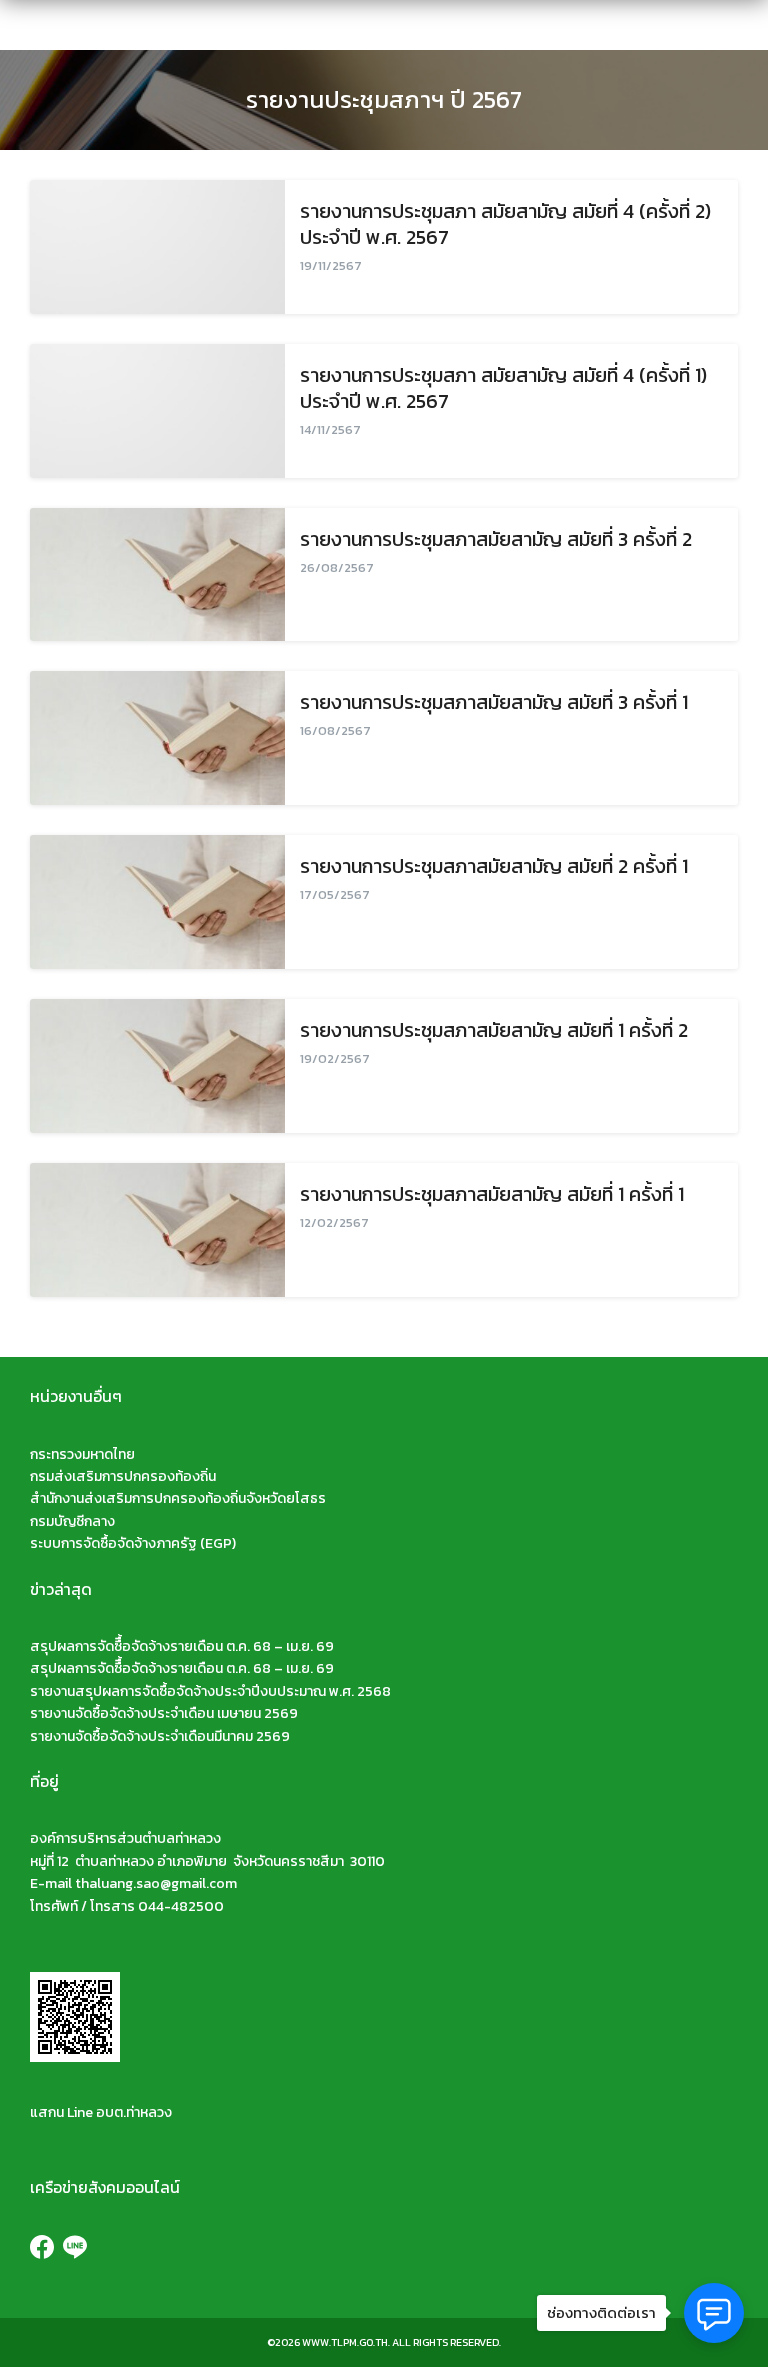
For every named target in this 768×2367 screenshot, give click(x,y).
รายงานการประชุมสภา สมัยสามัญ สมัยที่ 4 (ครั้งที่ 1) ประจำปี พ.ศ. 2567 (503, 388)
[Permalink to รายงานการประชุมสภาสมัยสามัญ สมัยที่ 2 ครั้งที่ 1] (157, 902)
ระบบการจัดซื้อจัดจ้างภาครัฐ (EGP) (133, 1543)
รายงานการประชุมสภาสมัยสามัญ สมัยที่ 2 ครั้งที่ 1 (494, 866)
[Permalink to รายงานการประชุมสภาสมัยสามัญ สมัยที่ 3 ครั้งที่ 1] (157, 738)
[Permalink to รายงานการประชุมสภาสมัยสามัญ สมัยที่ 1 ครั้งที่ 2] (157, 1066)
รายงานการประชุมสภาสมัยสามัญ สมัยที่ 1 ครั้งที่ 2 (494, 1030)
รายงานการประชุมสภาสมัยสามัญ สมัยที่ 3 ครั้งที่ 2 (496, 539)
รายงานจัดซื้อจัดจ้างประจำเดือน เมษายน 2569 (164, 1713)
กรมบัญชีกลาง (72, 1521)
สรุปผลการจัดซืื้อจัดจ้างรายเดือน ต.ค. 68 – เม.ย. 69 (182, 1646)
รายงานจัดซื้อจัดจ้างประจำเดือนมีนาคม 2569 (160, 1736)
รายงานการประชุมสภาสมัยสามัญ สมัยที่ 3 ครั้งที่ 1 (494, 702)
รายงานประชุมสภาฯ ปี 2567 (384, 99)
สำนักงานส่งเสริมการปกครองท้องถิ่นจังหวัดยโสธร (178, 1498)
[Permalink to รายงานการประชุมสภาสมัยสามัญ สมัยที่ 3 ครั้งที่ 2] (157, 575)
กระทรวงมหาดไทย (82, 1454)
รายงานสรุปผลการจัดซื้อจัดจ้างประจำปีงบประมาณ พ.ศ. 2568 (210, 1691)
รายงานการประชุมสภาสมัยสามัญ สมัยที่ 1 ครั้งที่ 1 (492, 1194)
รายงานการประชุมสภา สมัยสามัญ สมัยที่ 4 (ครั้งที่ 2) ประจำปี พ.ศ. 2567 (505, 224)
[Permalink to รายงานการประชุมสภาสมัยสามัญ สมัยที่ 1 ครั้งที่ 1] (157, 1230)
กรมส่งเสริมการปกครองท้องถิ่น (123, 1476)
